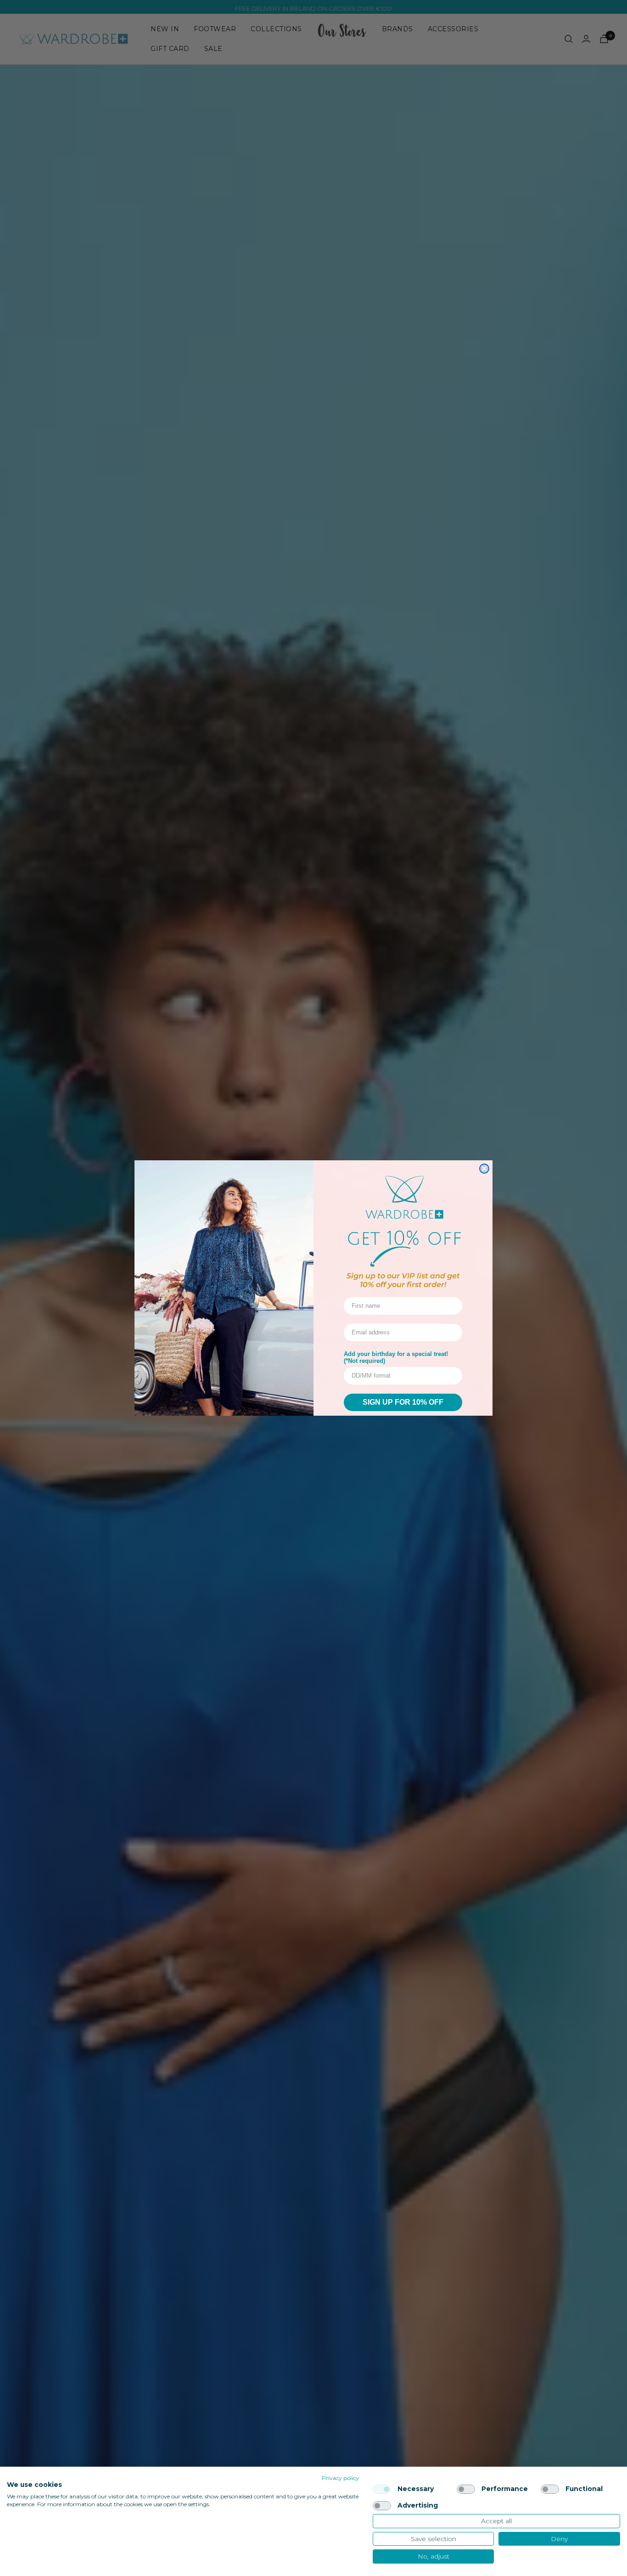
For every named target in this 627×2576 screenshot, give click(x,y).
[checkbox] (382, 2489)
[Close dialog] (484, 1169)
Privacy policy (340, 2478)
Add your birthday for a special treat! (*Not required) (396, 1357)
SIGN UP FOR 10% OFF (403, 1402)
